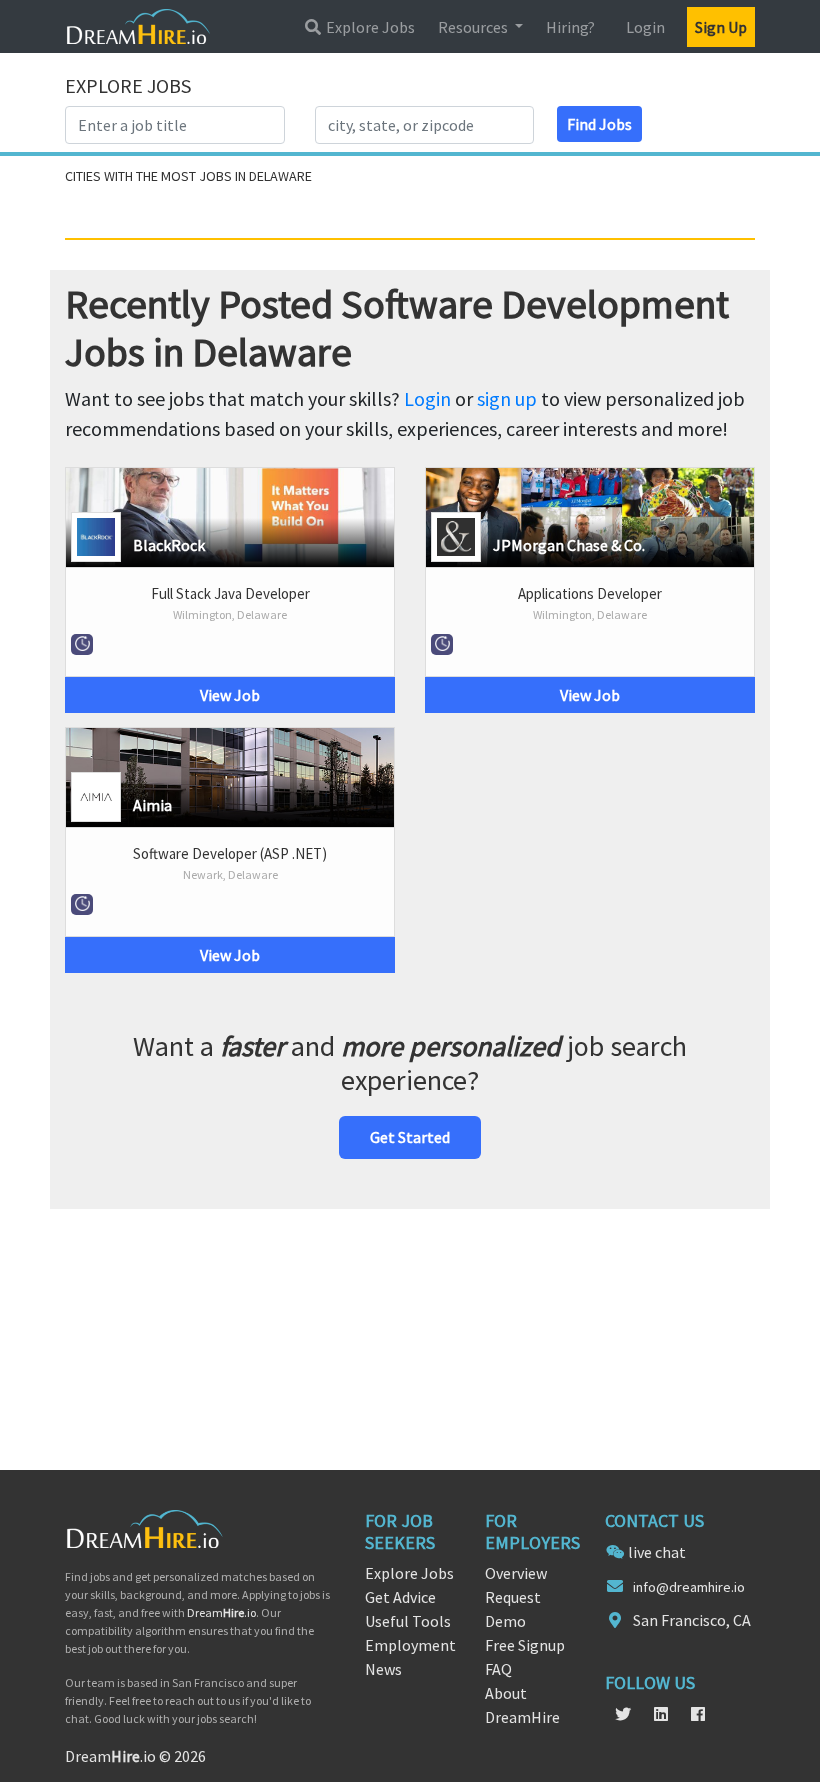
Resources (474, 27)
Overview (516, 1573)
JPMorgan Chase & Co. (569, 545)
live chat (657, 1552)
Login (645, 27)
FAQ (498, 1669)
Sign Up (721, 27)
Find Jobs (599, 124)
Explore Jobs (369, 27)
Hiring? (570, 27)
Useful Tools (408, 1621)
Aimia (152, 805)
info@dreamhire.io (689, 1587)
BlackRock (169, 545)
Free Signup (525, 1645)
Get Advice (400, 1597)
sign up (507, 398)
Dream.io (221, 1612)
